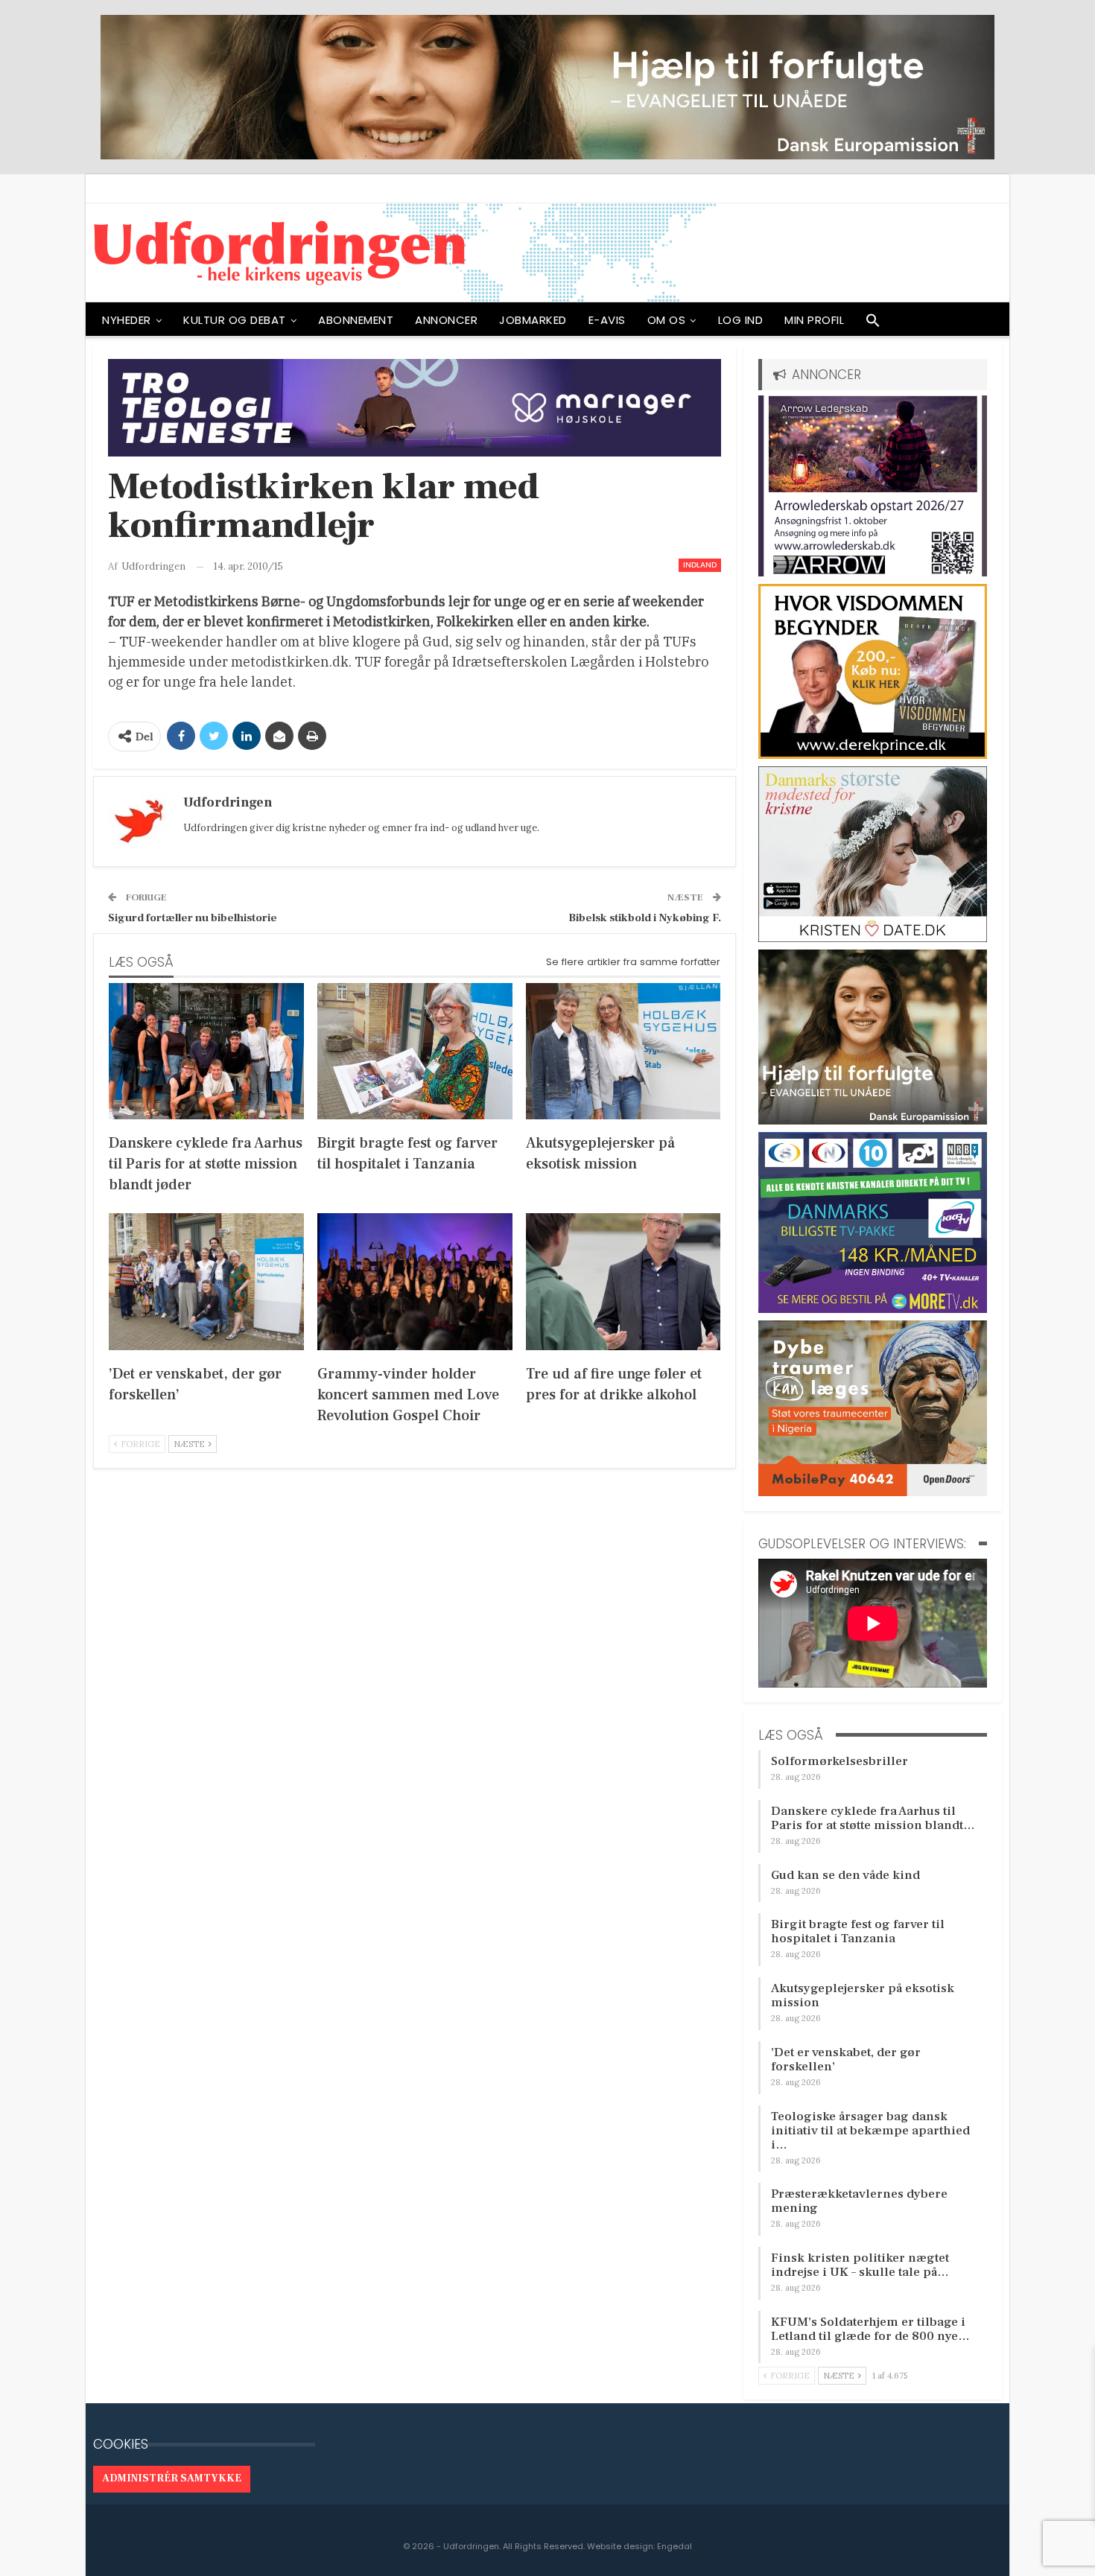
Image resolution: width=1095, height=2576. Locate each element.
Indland (700, 565)
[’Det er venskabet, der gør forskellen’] (206, 1281)
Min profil (814, 320)
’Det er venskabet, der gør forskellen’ (846, 2060)
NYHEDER (127, 320)
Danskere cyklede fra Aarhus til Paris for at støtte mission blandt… (873, 1818)
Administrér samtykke (172, 2478)
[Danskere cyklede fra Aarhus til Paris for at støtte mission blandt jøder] (206, 1051)
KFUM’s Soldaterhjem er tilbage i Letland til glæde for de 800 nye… (870, 2329)
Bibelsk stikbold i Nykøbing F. (645, 918)
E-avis (607, 320)
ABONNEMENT (356, 320)
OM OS (667, 320)
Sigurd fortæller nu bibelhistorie (193, 918)
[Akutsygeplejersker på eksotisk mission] (623, 1051)
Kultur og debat (235, 320)
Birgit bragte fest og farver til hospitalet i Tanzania (858, 1931)
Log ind (741, 320)
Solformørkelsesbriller (839, 1761)
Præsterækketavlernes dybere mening (859, 2201)
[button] (873, 324)
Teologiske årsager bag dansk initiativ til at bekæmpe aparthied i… (870, 2131)
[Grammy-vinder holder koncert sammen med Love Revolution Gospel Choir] (415, 1281)
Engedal (675, 2546)
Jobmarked (533, 320)
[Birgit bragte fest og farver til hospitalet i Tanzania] (415, 1051)
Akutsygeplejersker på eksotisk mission (863, 1995)
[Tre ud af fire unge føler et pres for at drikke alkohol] (623, 1281)
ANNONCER (446, 320)
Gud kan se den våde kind (845, 1875)
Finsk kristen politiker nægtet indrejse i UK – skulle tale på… (860, 2265)
